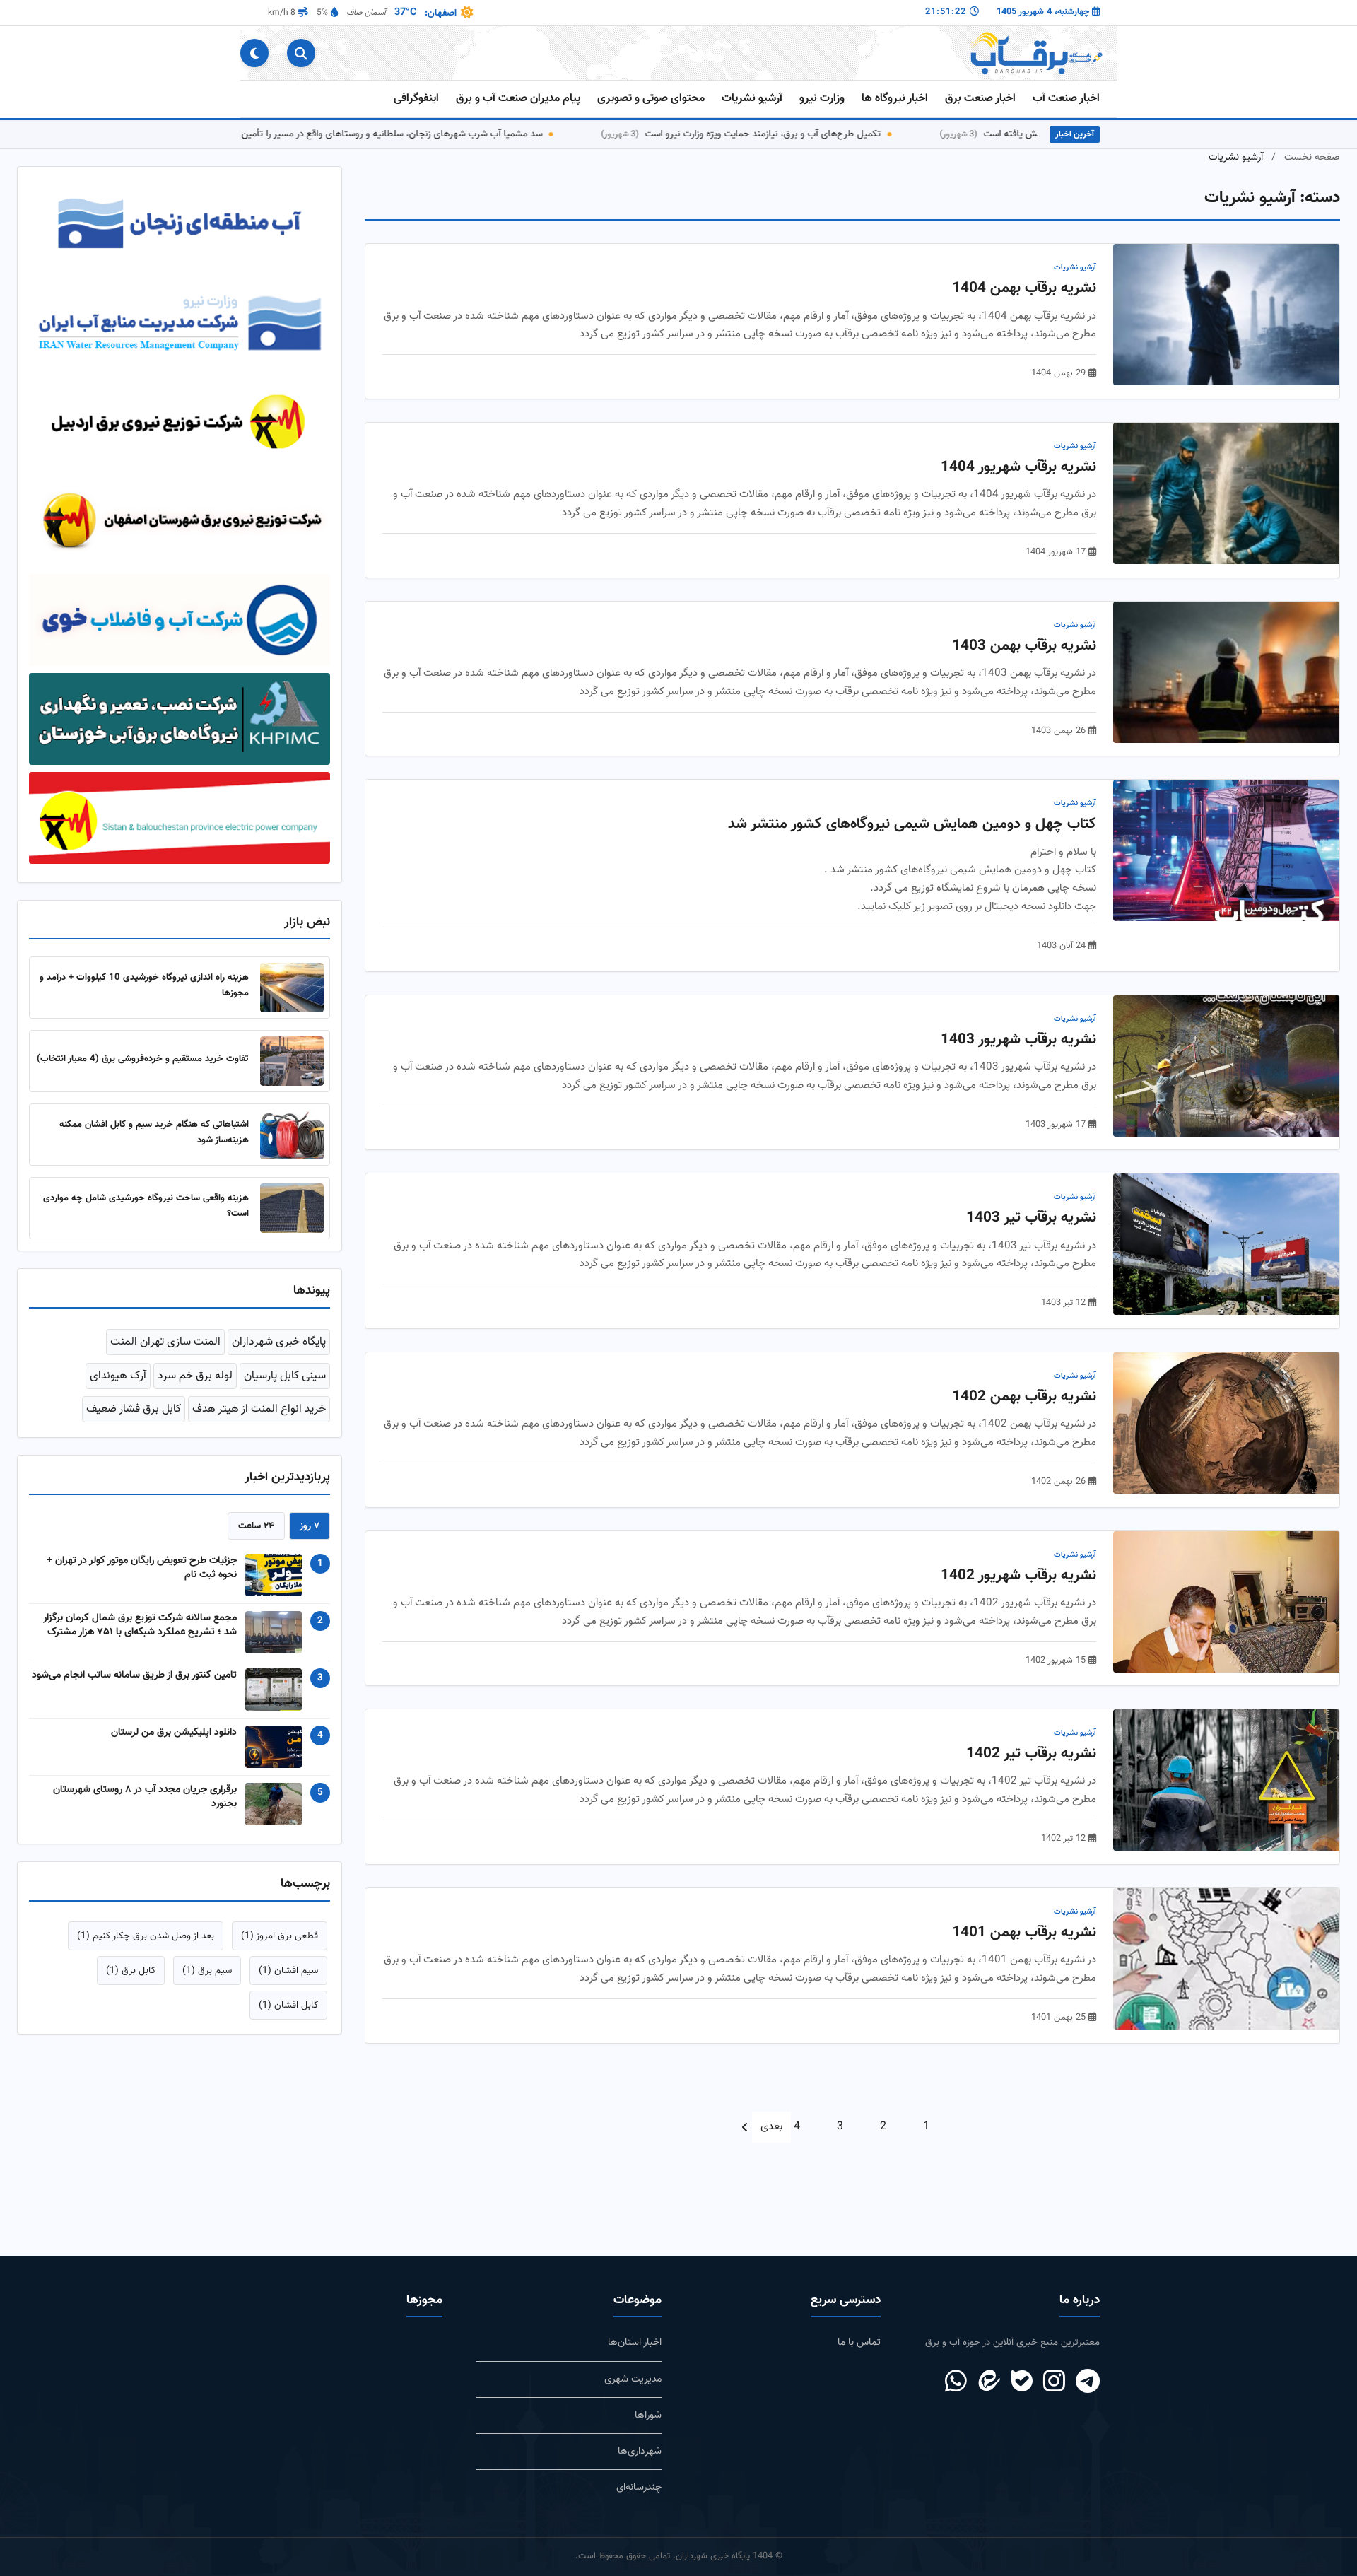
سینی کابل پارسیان (285, 1392)
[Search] (301, 53)
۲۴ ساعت (256, 1541)
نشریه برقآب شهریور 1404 (1018, 467)
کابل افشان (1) (288, 2021)
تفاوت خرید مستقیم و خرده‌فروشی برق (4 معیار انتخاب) (143, 1074)
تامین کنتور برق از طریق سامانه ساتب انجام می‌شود (134, 1691)
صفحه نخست (1312, 157)
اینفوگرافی (416, 99)
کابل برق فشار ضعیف (134, 1425)
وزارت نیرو (822, 99)
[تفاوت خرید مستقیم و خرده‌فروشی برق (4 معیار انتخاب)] (292, 1077)
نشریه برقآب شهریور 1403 (1018, 1040)
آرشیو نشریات (752, 99)
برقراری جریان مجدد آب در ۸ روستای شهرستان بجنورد (145, 1813)
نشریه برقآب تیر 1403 (1031, 1218)
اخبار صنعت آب (1066, 99)
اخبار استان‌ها (635, 2342)
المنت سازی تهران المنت (165, 1358)
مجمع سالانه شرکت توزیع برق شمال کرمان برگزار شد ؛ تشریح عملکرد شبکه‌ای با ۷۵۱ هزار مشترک (140, 1641)
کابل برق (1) (131, 1986)
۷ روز (310, 1541)
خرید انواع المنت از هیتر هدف (259, 1425)
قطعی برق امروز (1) (280, 1951)
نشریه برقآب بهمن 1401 (1024, 1933)
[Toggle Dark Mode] (254, 53)
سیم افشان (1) (288, 1986)
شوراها (648, 2415)
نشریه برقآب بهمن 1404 (1024, 288)
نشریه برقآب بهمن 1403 (1024, 646)
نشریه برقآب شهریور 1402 (1018, 1576)
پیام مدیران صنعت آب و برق (518, 99)
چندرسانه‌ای (639, 2487)
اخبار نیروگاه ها (895, 99)
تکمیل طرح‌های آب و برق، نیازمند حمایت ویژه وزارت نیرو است (834, 134)
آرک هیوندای (118, 1392)
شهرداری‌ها (640, 2451)
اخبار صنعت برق (980, 99)
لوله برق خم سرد (195, 1392)
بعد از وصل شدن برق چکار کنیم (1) (146, 1951)
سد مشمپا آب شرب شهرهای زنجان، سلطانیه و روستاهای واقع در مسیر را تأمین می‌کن (450, 134)
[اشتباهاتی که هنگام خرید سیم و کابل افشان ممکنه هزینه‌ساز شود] (292, 1151)
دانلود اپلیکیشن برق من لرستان (174, 1748)
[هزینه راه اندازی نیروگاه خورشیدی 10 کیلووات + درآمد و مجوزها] (292, 1004)
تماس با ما (859, 2342)
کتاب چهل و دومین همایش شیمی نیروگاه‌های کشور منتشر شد (912, 824)
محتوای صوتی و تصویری (651, 99)
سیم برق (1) (207, 1986)
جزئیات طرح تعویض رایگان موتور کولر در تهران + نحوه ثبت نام (142, 1583)
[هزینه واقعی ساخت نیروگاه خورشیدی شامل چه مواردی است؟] (292, 1224)
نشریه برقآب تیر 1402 (1031, 1754)
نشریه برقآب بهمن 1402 (1024, 1397)
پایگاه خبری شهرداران (279, 1358)
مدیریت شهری (633, 2379)
